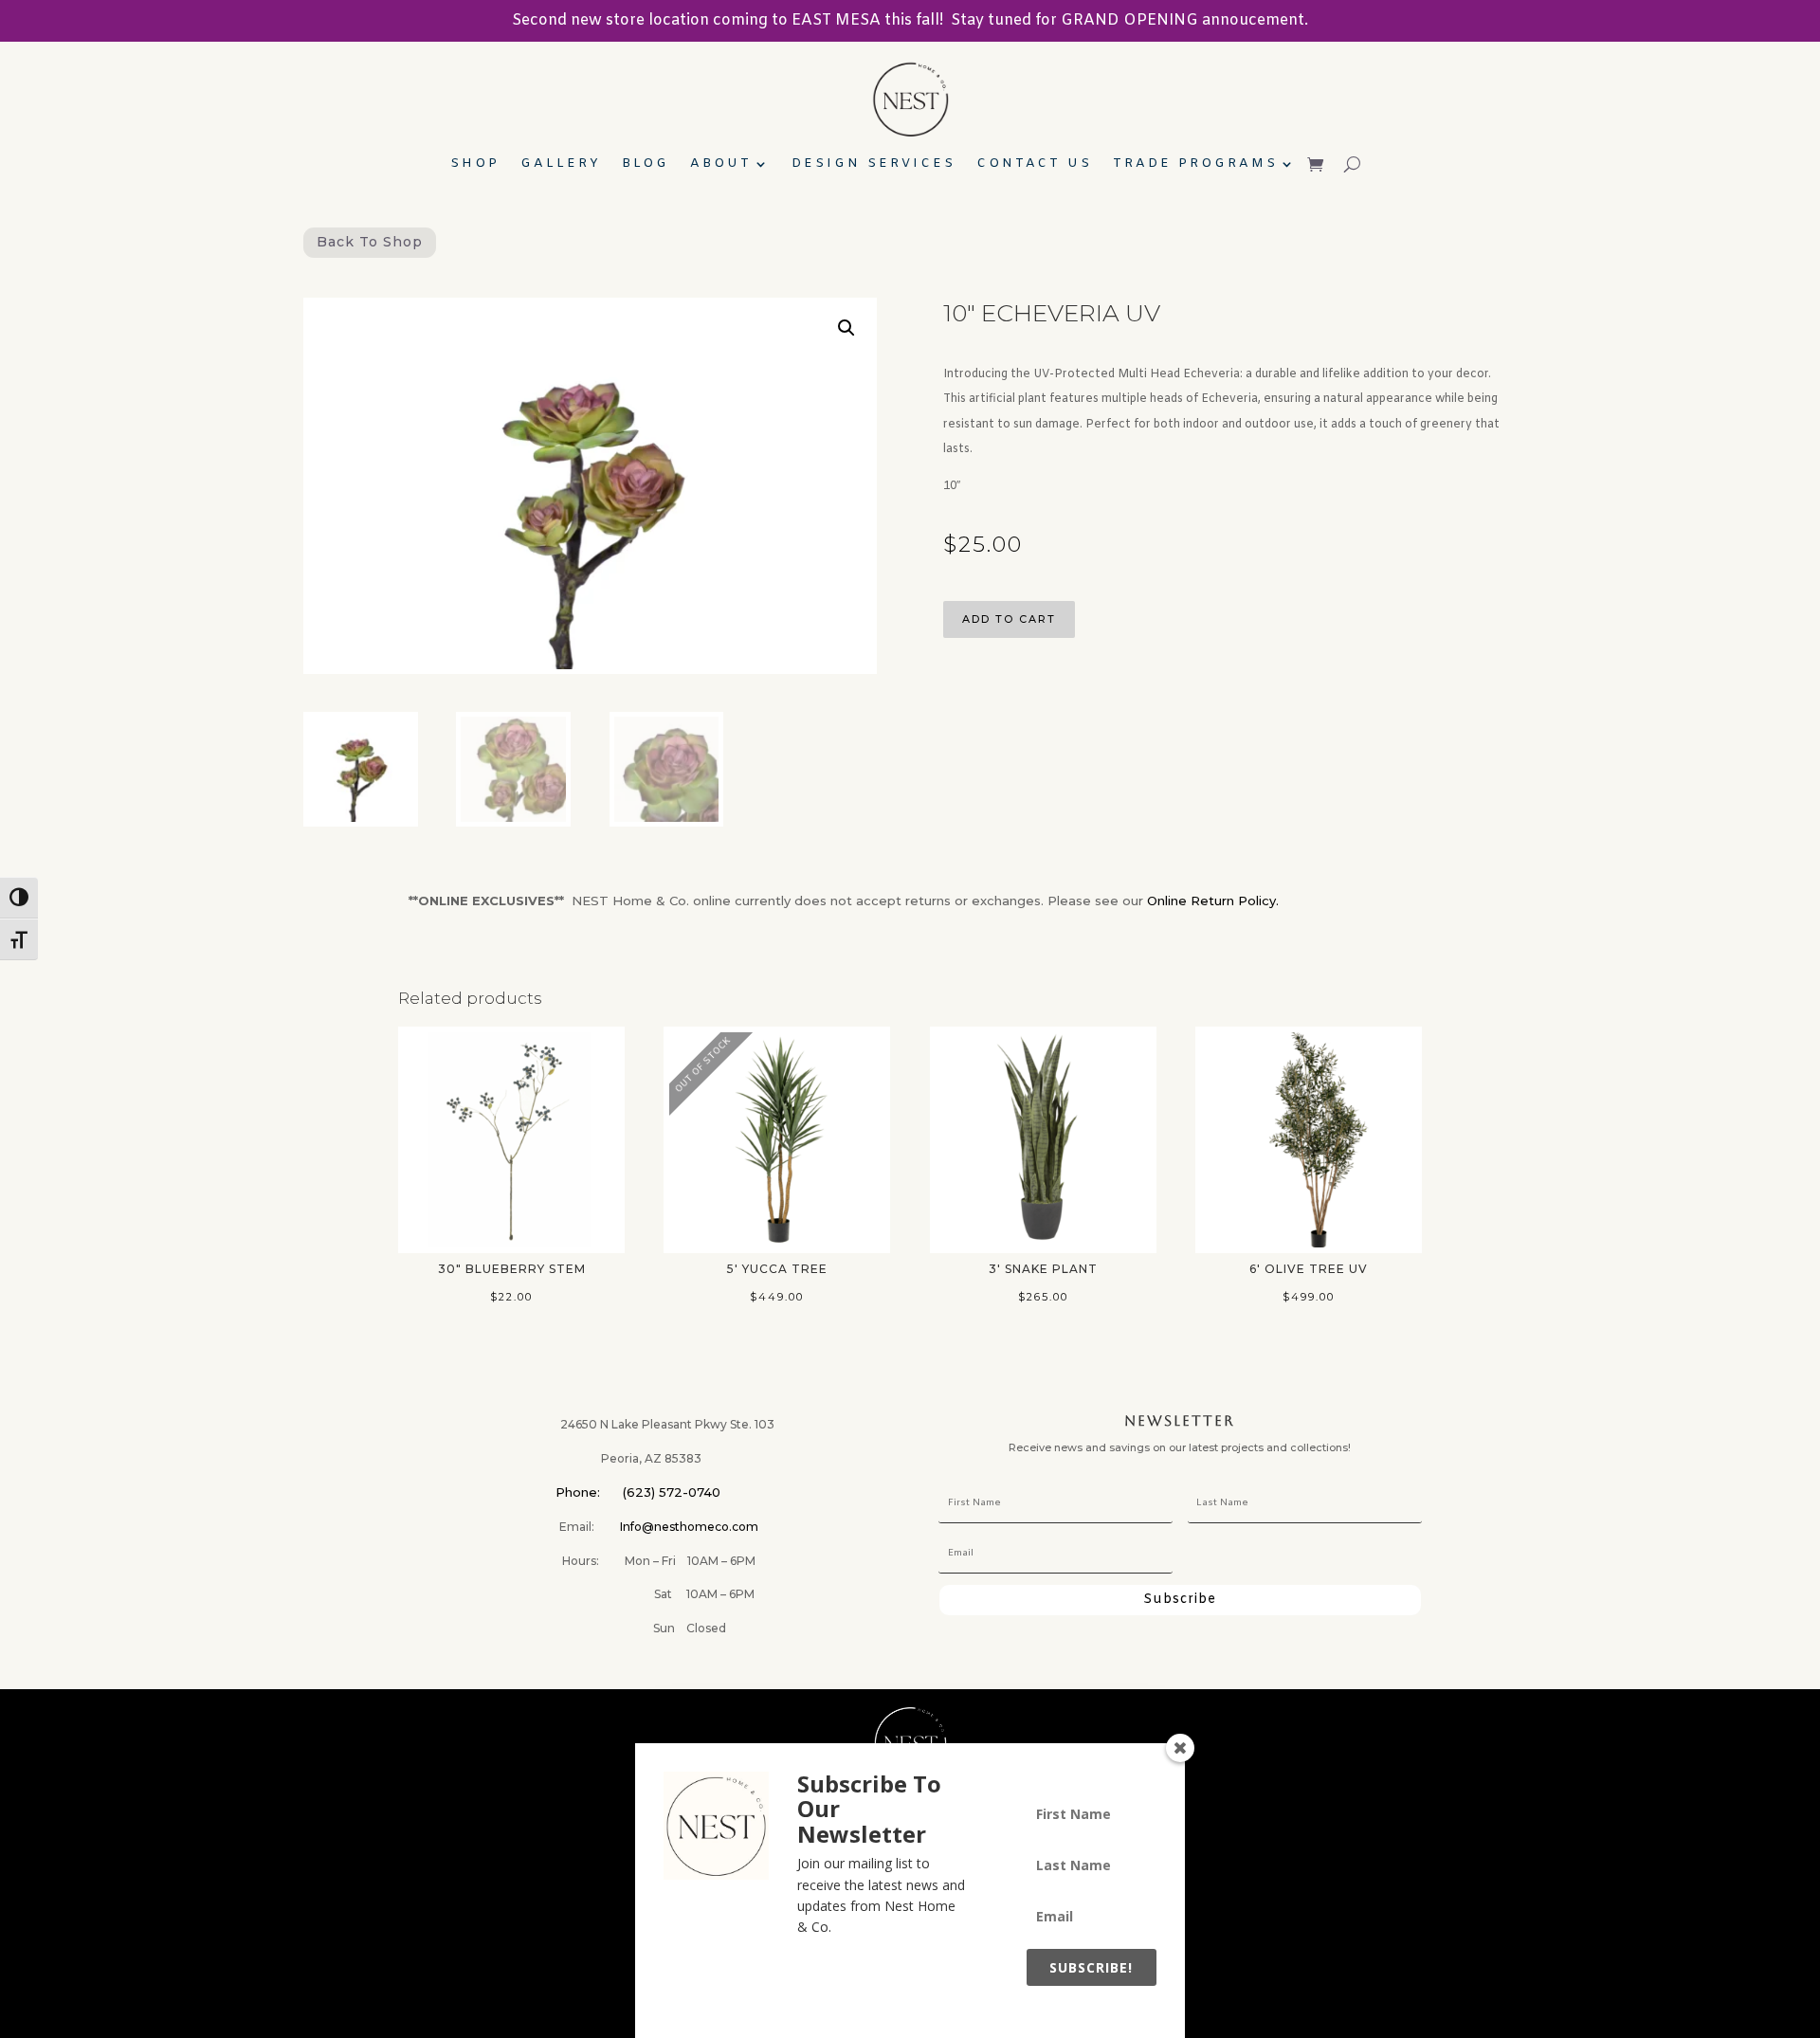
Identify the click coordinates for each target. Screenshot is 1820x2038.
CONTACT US (1034, 164)
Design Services (874, 164)
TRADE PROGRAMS (1195, 164)
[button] (846, 328)
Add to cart (1009, 619)
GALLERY (561, 164)
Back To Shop (370, 242)
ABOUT (721, 164)
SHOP (475, 164)
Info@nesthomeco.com (689, 1527)
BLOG (646, 164)
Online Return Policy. (1213, 901)
